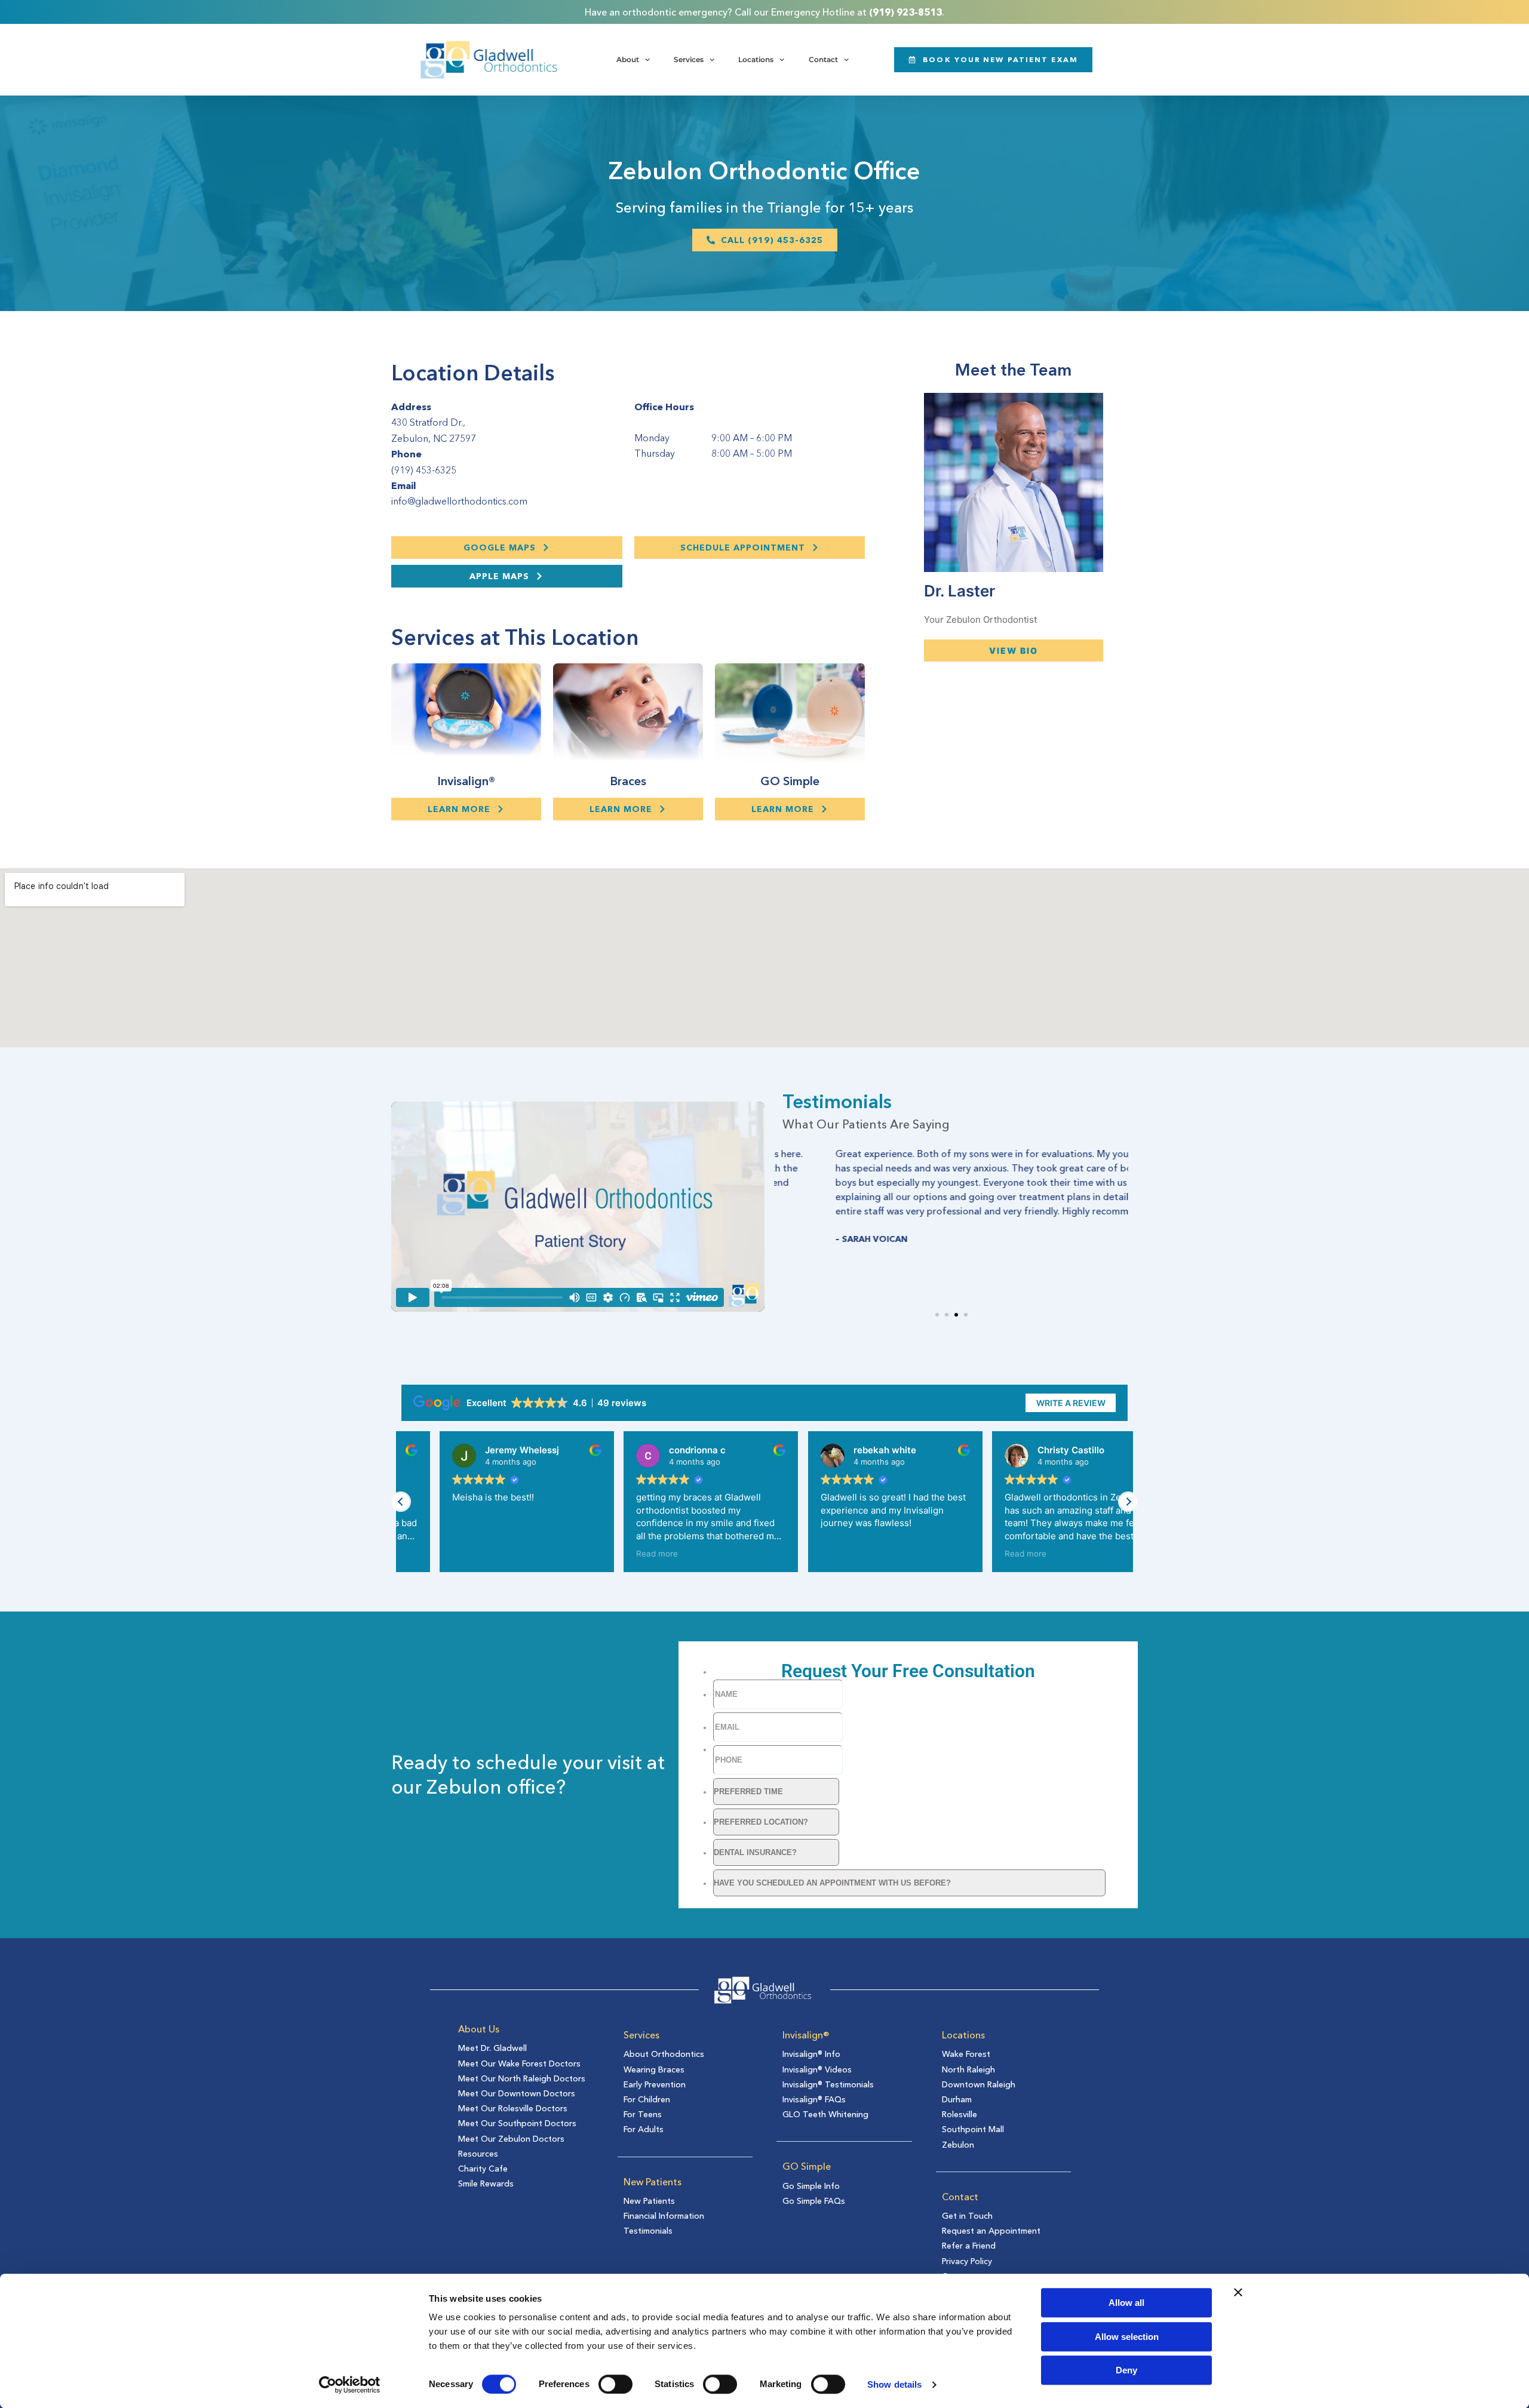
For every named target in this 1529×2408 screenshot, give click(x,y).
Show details (894, 2384)
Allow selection (1127, 2337)
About (628, 59)
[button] (937, 1315)
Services (689, 59)
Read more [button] (619, 1554)
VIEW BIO (1014, 651)
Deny (1126, 2370)
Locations (756, 59)
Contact (823, 59)
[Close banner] (1238, 2292)
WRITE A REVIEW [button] (1071, 1403)
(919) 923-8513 (905, 12)
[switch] (615, 2384)
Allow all (1126, 2303)
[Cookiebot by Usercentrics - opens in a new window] (350, 2385)
